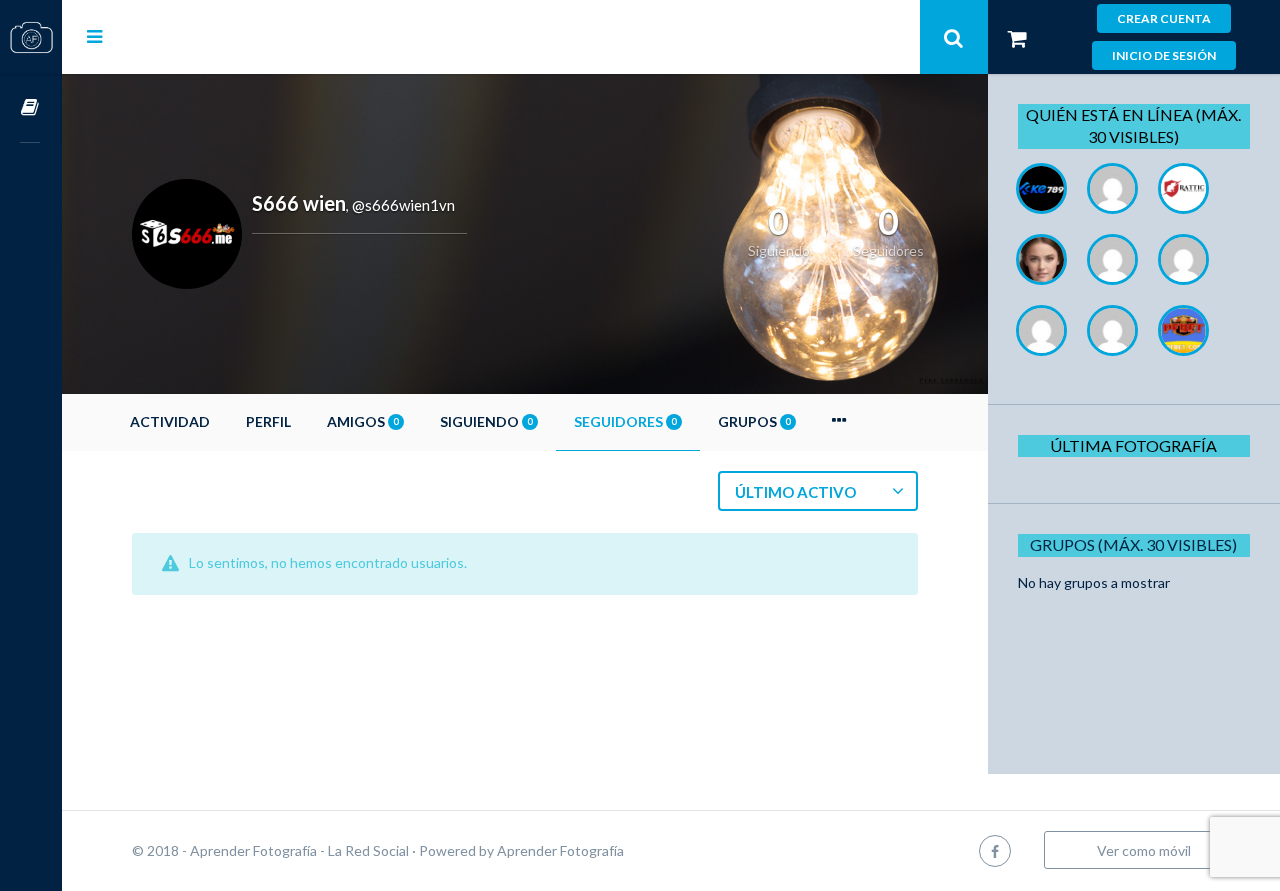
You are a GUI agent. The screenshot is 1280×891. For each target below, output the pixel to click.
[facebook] (995, 850)
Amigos (362, 421)
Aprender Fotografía (560, 850)
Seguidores (625, 421)
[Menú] (94, 36)
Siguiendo (486, 421)
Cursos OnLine (31, 108)
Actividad (170, 421)
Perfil (268, 421)
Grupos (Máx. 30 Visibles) (1133, 544)
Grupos (754, 421)
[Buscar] (954, 37)
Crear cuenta (1164, 18)
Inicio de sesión (1164, 55)
